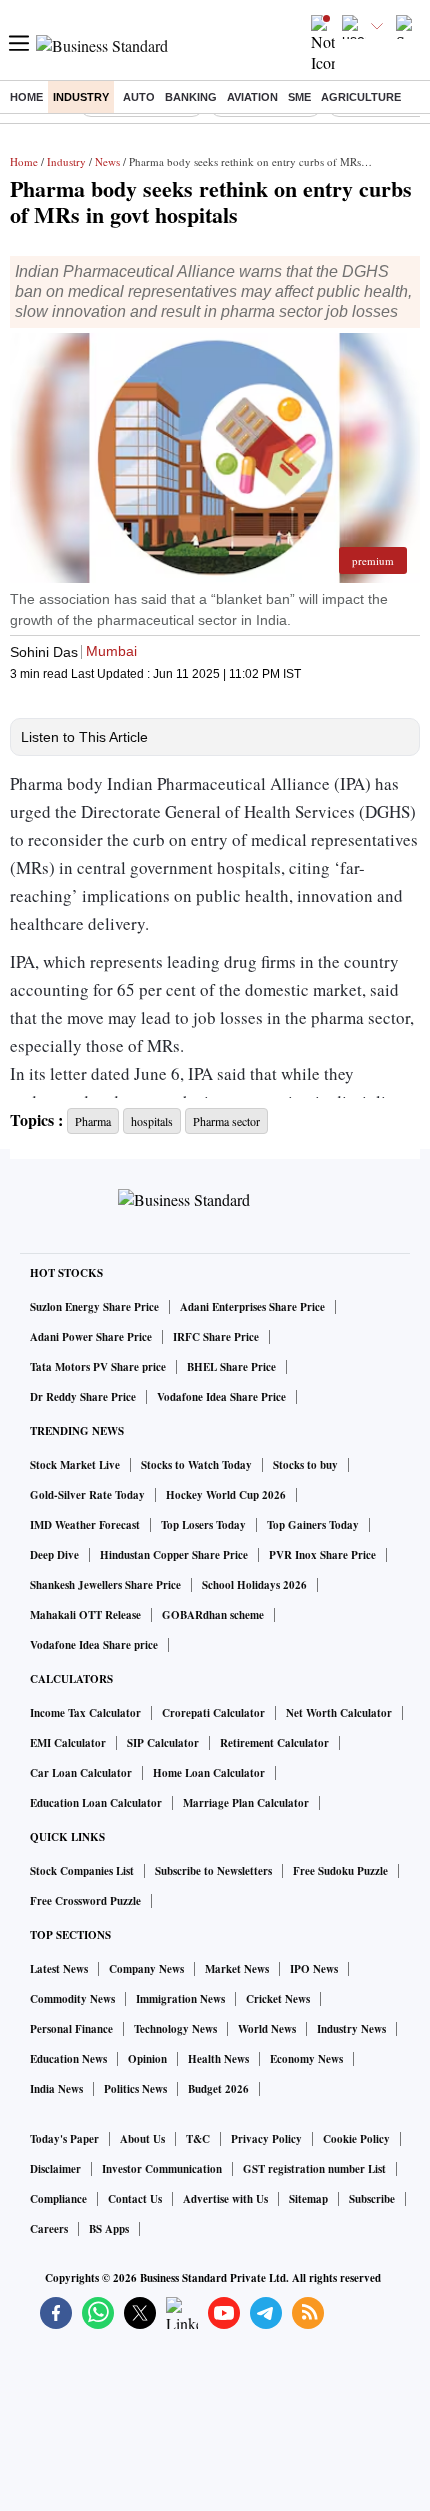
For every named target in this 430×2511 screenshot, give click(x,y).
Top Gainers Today (313, 1525)
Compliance (58, 2199)
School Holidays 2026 (254, 1585)
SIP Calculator (163, 1743)
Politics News (135, 2089)
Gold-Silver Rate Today (87, 1495)
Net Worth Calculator (339, 1713)
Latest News (59, 1969)
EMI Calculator (68, 1743)
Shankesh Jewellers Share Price (105, 1585)
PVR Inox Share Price (322, 1555)
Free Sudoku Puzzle (340, 1871)
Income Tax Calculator (85, 1713)
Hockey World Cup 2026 (226, 1495)
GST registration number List (314, 2169)
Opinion (147, 2059)
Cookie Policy (356, 2139)
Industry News (351, 2029)
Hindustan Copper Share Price (174, 1555)
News (107, 161)
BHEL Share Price (231, 1367)
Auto (139, 97)
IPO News (314, 1969)
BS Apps (109, 2229)
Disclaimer (55, 2169)
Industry (81, 97)
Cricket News (278, 1999)
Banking (191, 97)
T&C (198, 2139)
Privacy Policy (266, 2139)
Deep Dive (54, 1555)
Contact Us (135, 2199)
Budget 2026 (218, 2089)
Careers (49, 2229)
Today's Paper (64, 2139)
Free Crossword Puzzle (85, 1901)
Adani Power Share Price (91, 1337)
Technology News (175, 2029)
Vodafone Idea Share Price (221, 1397)
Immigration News (180, 1999)
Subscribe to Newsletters (213, 1871)
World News (267, 2029)
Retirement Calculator (274, 1743)
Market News (237, 1969)
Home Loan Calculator (209, 1773)
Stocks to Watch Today (196, 1465)
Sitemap (308, 2199)
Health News (218, 2059)
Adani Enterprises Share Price (252, 1307)
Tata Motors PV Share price (98, 1367)
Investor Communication (162, 2169)
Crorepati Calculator (213, 1713)
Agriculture (361, 97)
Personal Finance (71, 2029)
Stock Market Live (75, 1465)
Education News (68, 2059)
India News (56, 2089)
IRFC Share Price (216, 1337)
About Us (142, 2139)
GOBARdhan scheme (213, 1615)
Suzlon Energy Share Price (94, 1307)
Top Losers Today (203, 1525)
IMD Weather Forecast (85, 1525)
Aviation (252, 97)
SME (299, 97)
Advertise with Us (225, 2199)
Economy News (306, 2059)
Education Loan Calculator (96, 1803)
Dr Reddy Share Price (83, 1397)
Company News (146, 1969)
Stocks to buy (305, 1465)
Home (26, 97)
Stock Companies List (82, 1871)
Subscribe (372, 2199)
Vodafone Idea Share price (94, 1645)
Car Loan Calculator (81, 1773)
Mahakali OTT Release (85, 1615)
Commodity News (72, 1999)
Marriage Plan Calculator (246, 1803)
